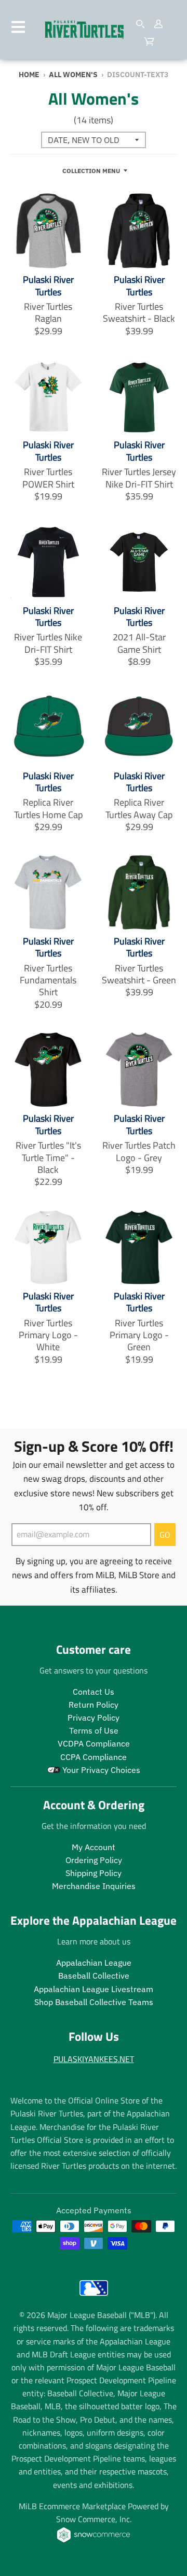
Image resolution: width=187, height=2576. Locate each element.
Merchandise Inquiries (94, 1886)
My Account (94, 1847)
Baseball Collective (94, 1976)
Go (165, 1535)
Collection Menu (91, 170)
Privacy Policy (94, 1718)
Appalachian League (94, 1963)
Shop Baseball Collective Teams (94, 2002)
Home (29, 75)
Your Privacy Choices (100, 1770)
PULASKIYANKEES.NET (94, 2059)
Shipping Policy (94, 1873)
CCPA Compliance (94, 1757)
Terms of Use (94, 1730)
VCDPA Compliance (94, 1743)
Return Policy (94, 1705)
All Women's (73, 75)
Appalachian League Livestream (94, 1989)
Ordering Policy (94, 1860)
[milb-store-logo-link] (94, 2298)
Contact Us (94, 1692)
